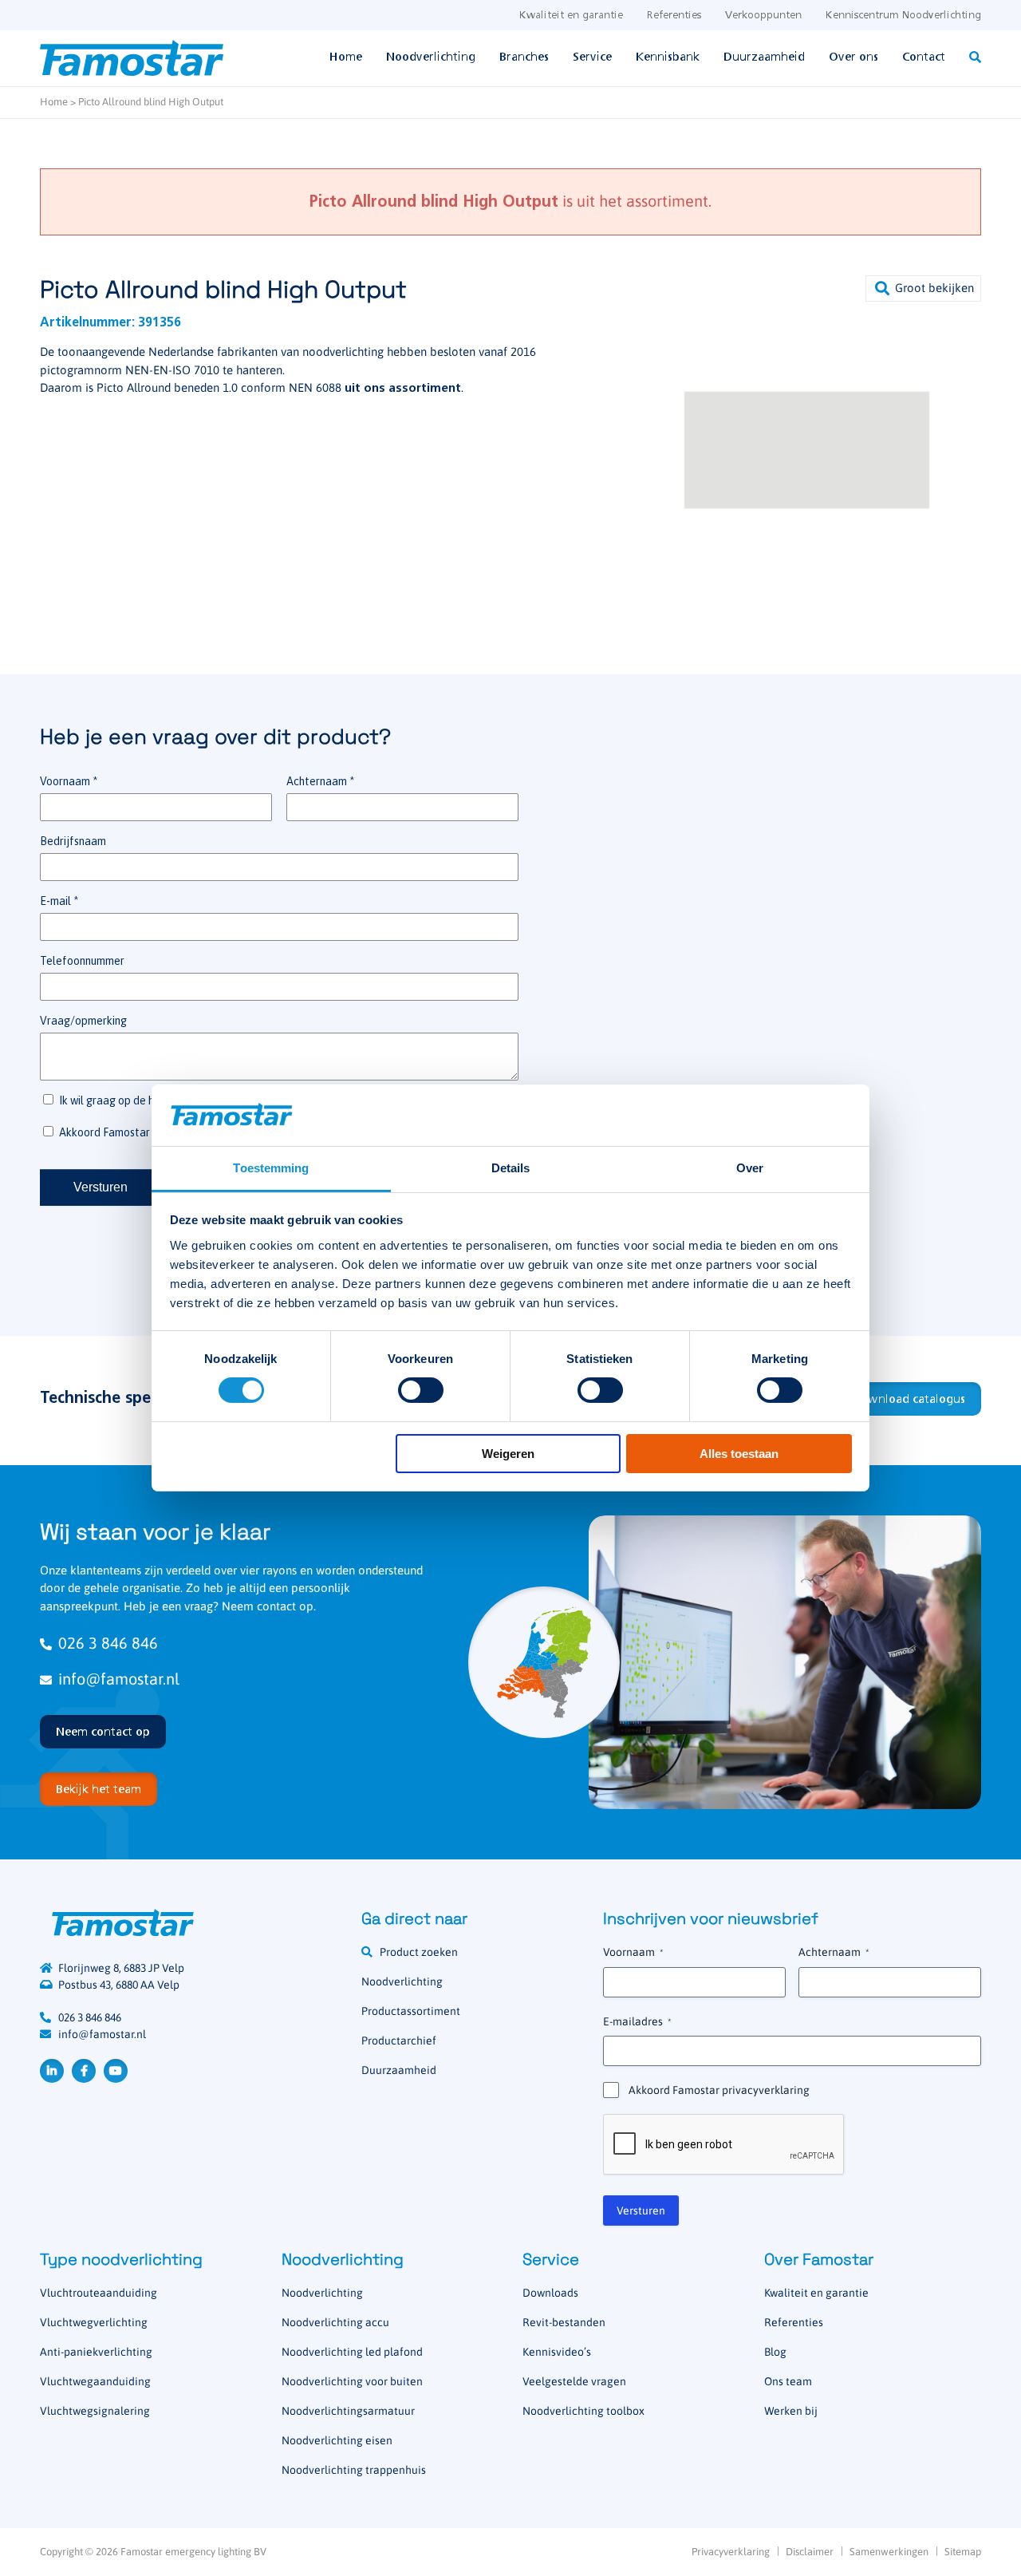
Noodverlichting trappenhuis (354, 2470)
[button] (923, 288)
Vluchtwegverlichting (94, 2322)
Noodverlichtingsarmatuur (348, 2411)
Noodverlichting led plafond (352, 2352)
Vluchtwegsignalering (95, 2411)
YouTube (116, 2071)
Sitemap (963, 2552)
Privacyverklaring (731, 2552)
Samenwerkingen (889, 2552)
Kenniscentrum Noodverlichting (903, 16)
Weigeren (508, 1454)
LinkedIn (52, 2071)
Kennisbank (668, 57)
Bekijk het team (99, 1790)
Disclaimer (810, 2552)
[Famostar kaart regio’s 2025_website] (544, 1662)
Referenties (674, 16)
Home (346, 57)
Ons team (788, 2381)
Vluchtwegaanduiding (95, 2381)
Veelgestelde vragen (574, 2381)
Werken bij (791, 2411)
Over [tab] (750, 1168)
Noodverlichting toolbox (583, 2411)
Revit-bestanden (564, 2322)
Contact (924, 57)
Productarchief (399, 2041)
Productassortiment (411, 2011)
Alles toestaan (739, 1454)
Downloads (550, 2293)
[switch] (421, 1390)
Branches (524, 57)
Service (592, 57)
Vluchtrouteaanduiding (99, 2293)
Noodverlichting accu (335, 2322)
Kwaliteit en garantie (571, 16)
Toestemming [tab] (271, 1168)
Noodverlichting (431, 57)
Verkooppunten (763, 16)
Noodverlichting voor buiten (352, 2381)
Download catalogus (909, 1400)
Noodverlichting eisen (337, 2440)
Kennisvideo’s (557, 2352)
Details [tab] (511, 1168)
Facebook (84, 2071)
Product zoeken (419, 1952)
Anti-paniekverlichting (96, 2352)
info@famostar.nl (119, 1679)
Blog (775, 2352)
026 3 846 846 (108, 1643)
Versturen (641, 2211)
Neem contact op (103, 1732)
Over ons (853, 57)
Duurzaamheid (764, 57)
